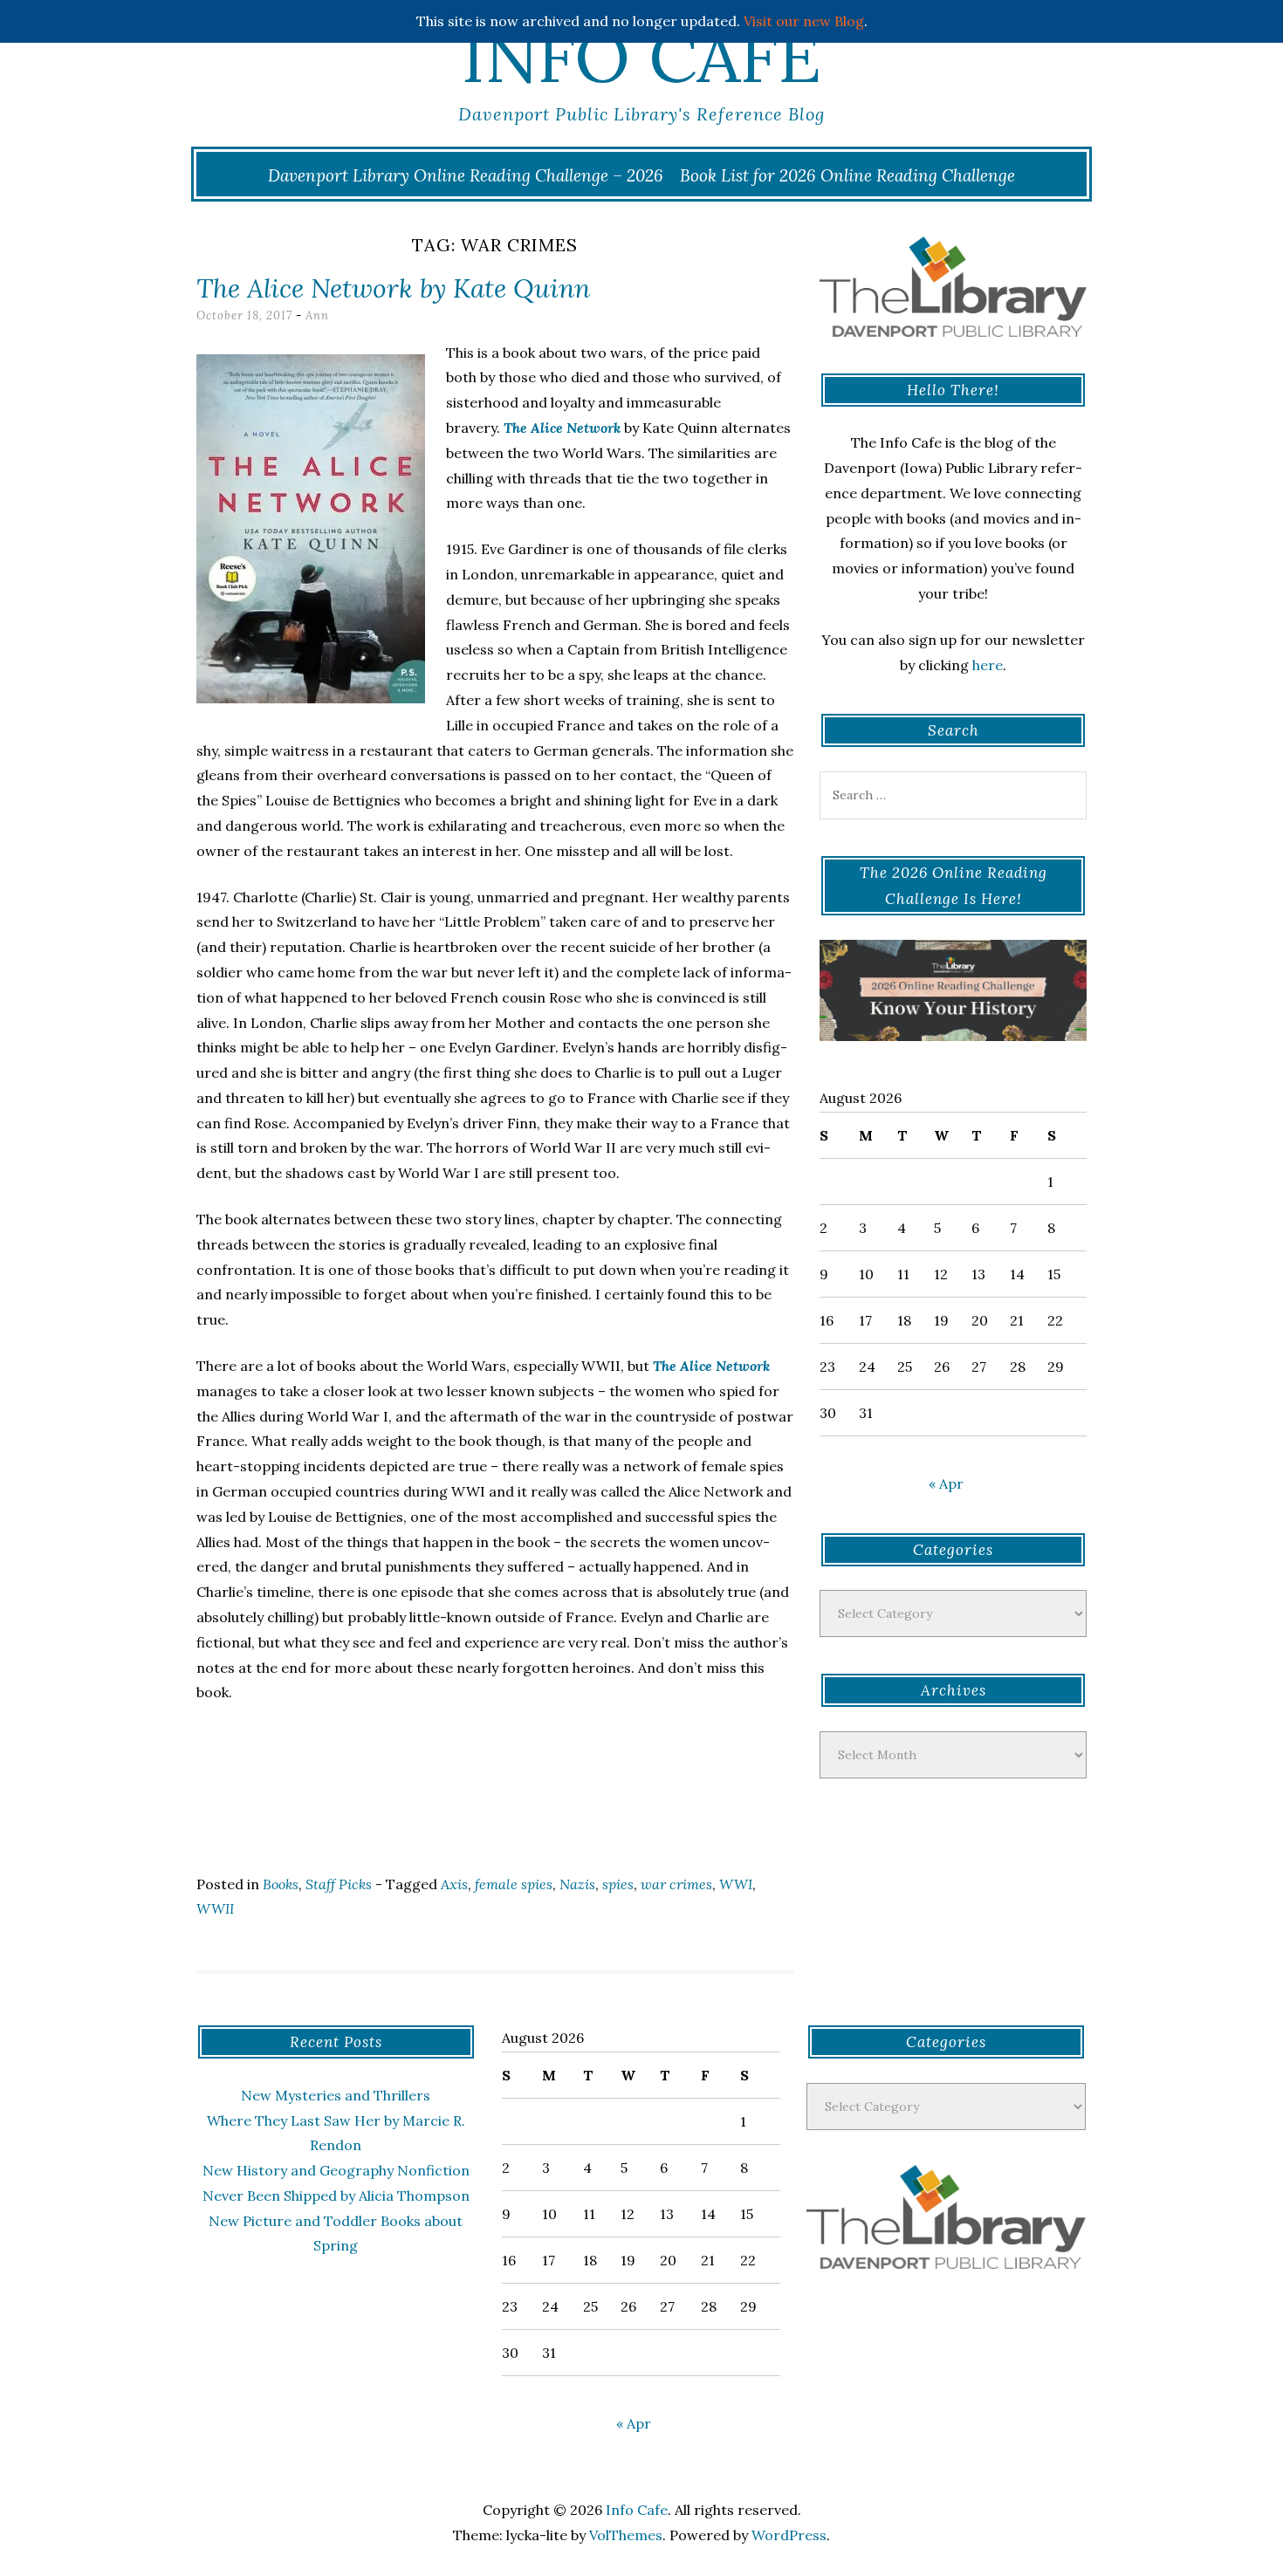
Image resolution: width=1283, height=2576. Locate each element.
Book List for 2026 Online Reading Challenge (847, 175)
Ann (317, 315)
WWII (215, 1908)
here (988, 665)
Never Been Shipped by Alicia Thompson (336, 2196)
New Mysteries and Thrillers (336, 2095)
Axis (454, 1884)
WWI (736, 1884)
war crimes (676, 1884)
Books (281, 1884)
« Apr (946, 1483)
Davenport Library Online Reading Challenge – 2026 (466, 175)
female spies (514, 1884)
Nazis (577, 1884)
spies (618, 1884)
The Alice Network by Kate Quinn (393, 288)
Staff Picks (339, 1884)
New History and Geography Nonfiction (336, 2170)
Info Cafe (641, 57)
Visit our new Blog (804, 21)
